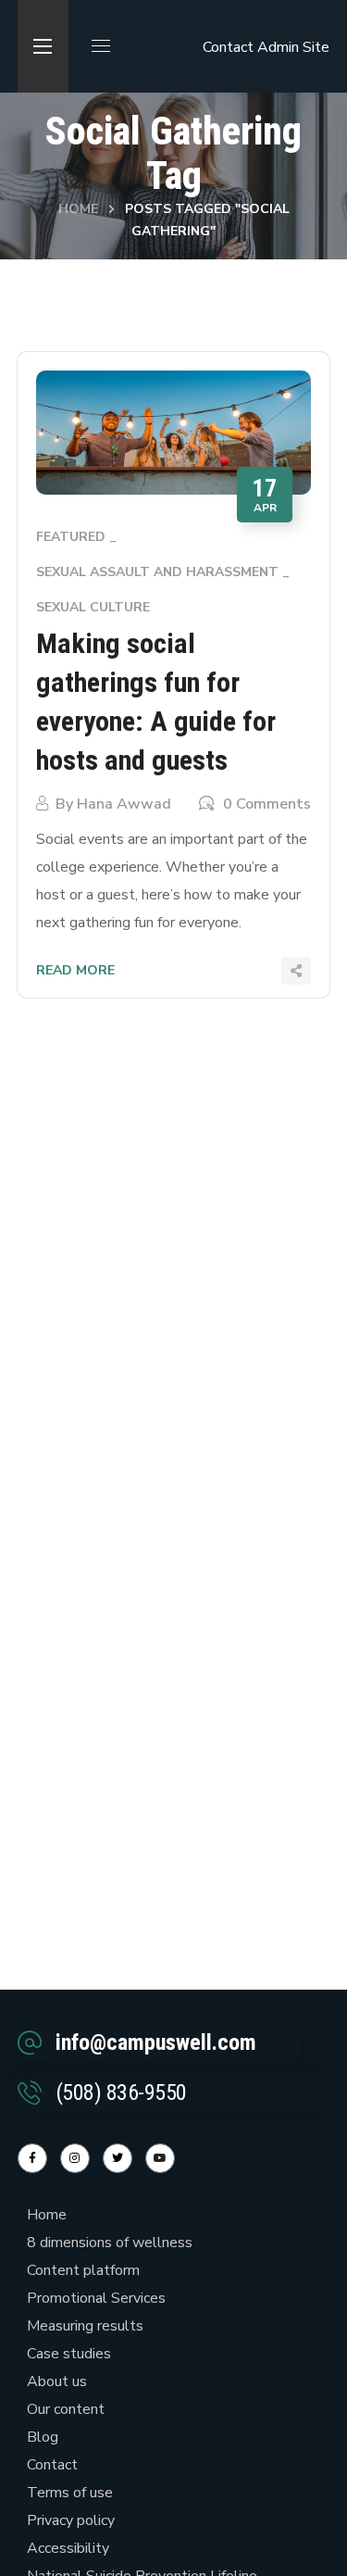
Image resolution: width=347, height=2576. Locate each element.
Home (78, 209)
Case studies (69, 2354)
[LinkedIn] (118, 2158)
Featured (71, 537)
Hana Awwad (124, 804)
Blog (43, 2437)
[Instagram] (75, 2158)
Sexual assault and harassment (157, 572)
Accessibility (68, 2548)
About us (57, 2381)
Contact (228, 47)
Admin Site (293, 47)
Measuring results (85, 2326)
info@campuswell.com (156, 2042)
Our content (66, 2409)
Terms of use (70, 2493)
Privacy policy (71, 2520)
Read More (75, 970)
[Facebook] (32, 2158)
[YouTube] (160, 2158)
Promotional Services (96, 2298)
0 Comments (267, 804)
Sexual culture (93, 607)
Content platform (83, 2270)
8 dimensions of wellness (110, 2243)
